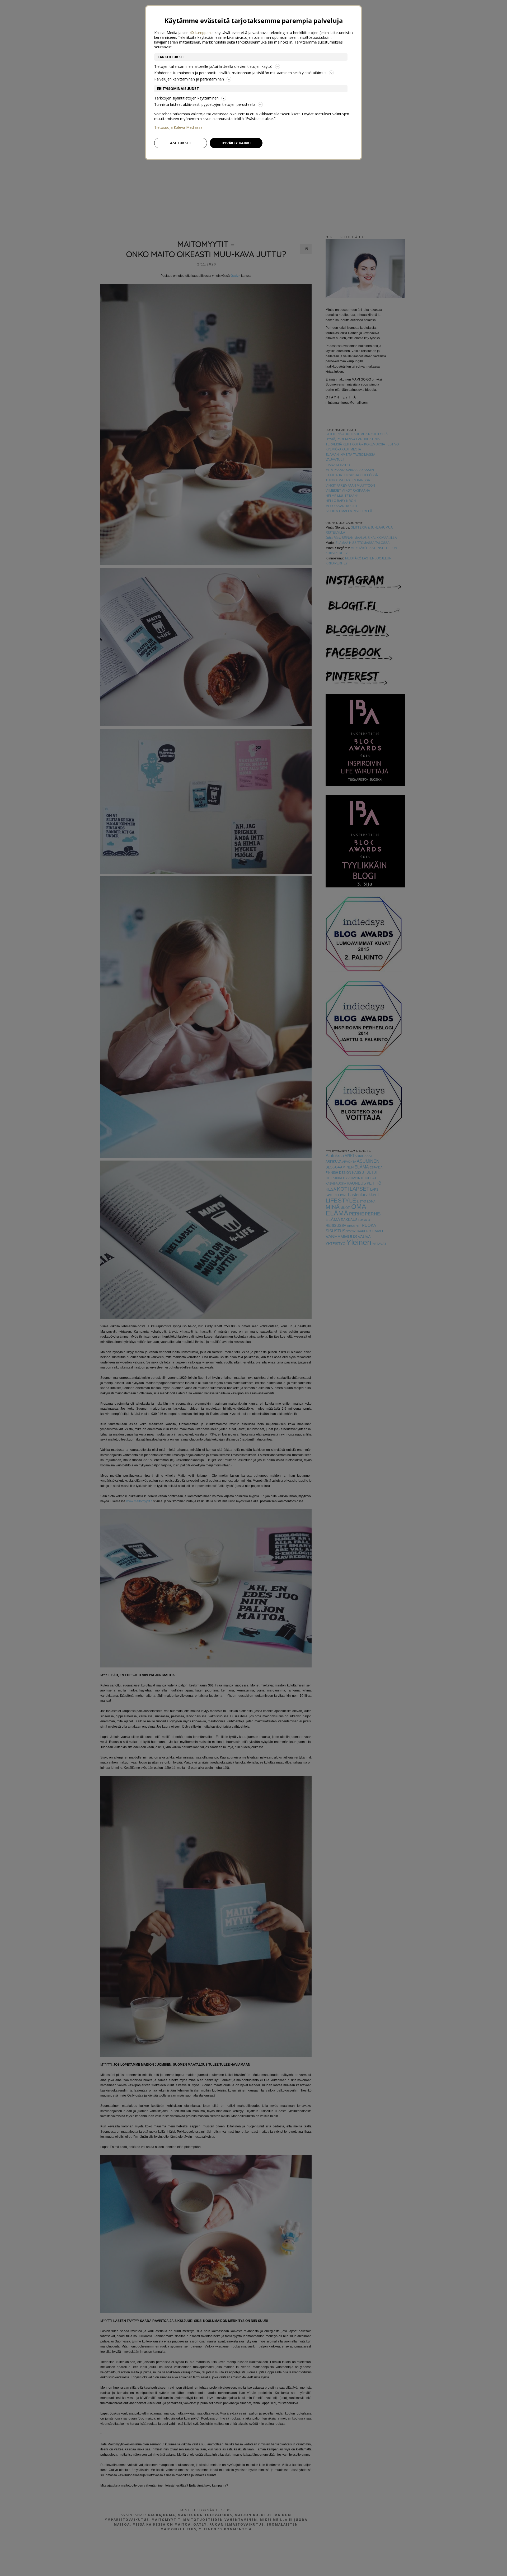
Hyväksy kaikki (236, 143)
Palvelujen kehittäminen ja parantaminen (189, 79)
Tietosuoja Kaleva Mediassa (178, 127)
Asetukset (181, 143)
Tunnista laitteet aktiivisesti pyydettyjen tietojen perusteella (205, 104)
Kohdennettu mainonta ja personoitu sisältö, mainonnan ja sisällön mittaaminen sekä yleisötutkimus (240, 73)
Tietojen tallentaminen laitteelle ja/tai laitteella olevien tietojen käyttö (213, 66)
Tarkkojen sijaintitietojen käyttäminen (186, 98)
